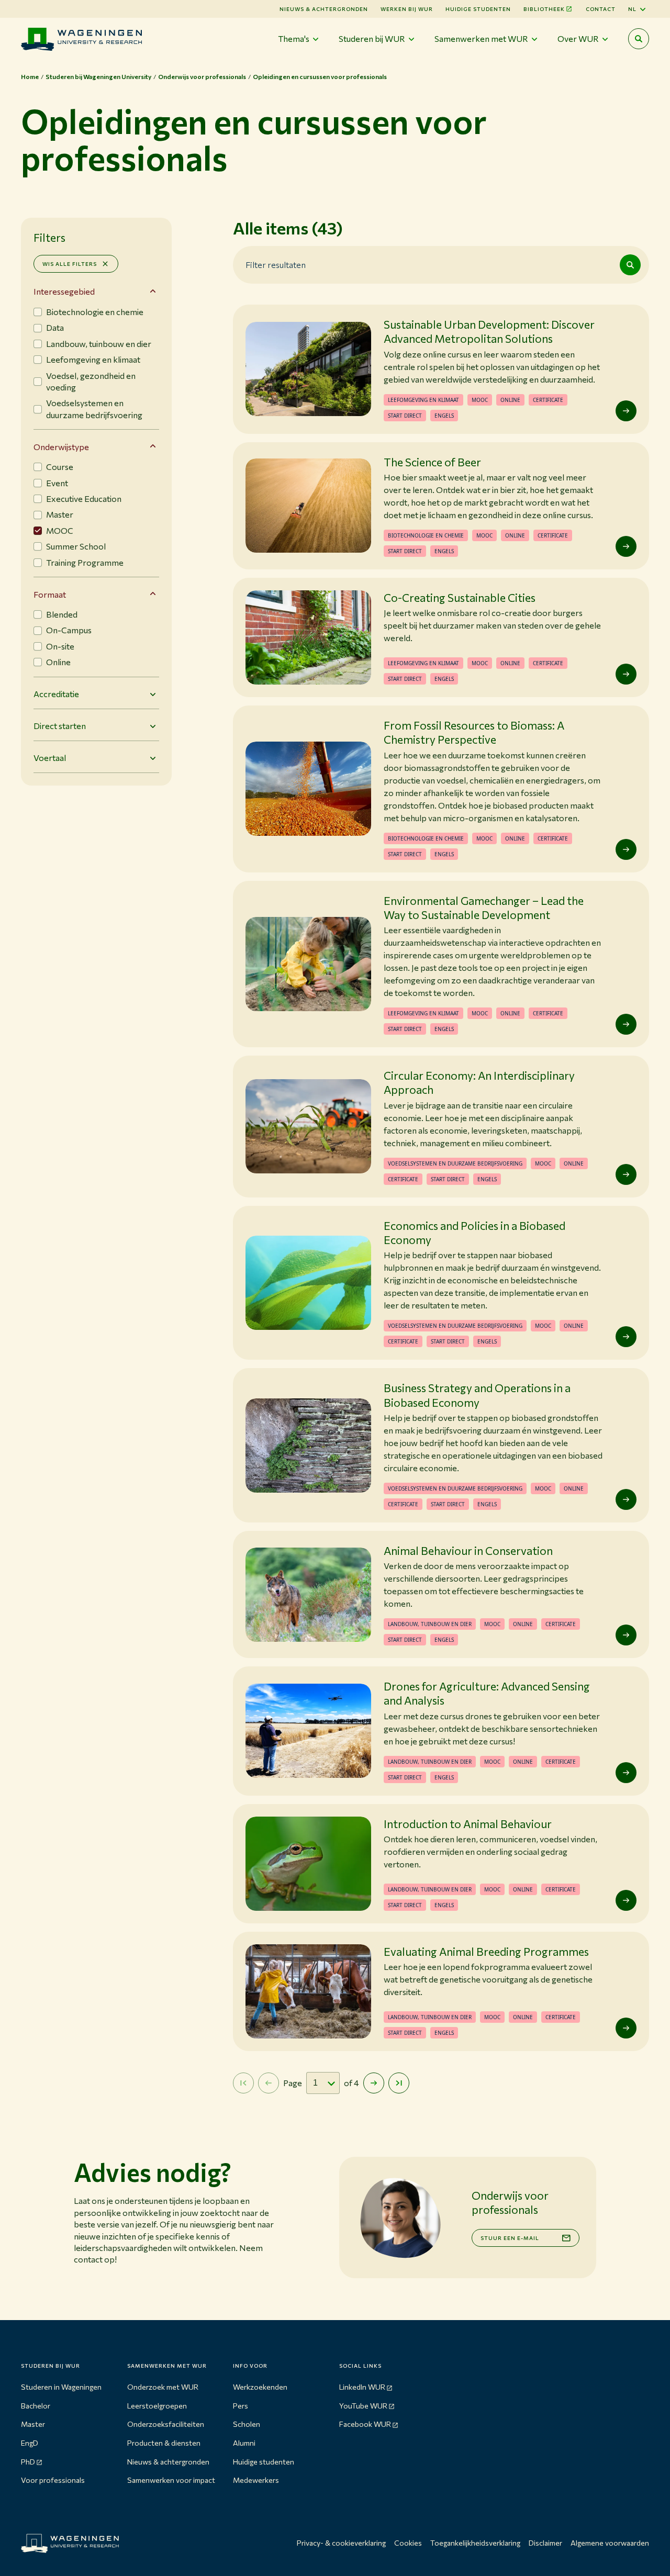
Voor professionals (53, 2480)
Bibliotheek (544, 9)
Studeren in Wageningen (61, 2387)
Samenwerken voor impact (171, 2480)
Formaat (50, 594)
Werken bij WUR (407, 9)
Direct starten (60, 726)
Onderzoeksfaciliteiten (166, 2424)
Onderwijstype (61, 447)
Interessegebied (64, 291)
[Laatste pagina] (399, 2083)
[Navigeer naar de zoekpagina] (639, 39)
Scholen (247, 2424)
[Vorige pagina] (269, 2083)
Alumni (244, 2443)
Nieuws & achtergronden (168, 2462)
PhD (28, 2462)
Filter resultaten (276, 265)
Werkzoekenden (260, 2387)
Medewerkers (256, 2480)
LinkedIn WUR (362, 2387)
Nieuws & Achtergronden (324, 9)
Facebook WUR (365, 2424)
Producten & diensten (164, 2443)
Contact (601, 9)
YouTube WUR (363, 2406)
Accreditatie (56, 694)
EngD (30, 2443)
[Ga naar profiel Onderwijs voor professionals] (400, 2217)
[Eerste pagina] (243, 2083)
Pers (241, 2406)
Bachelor (36, 2406)
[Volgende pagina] (374, 2083)
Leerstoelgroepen (157, 2406)
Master (33, 2424)
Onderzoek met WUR (163, 2387)
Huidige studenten (478, 9)
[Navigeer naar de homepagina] (81, 39)
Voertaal (50, 758)
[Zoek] (630, 265)
